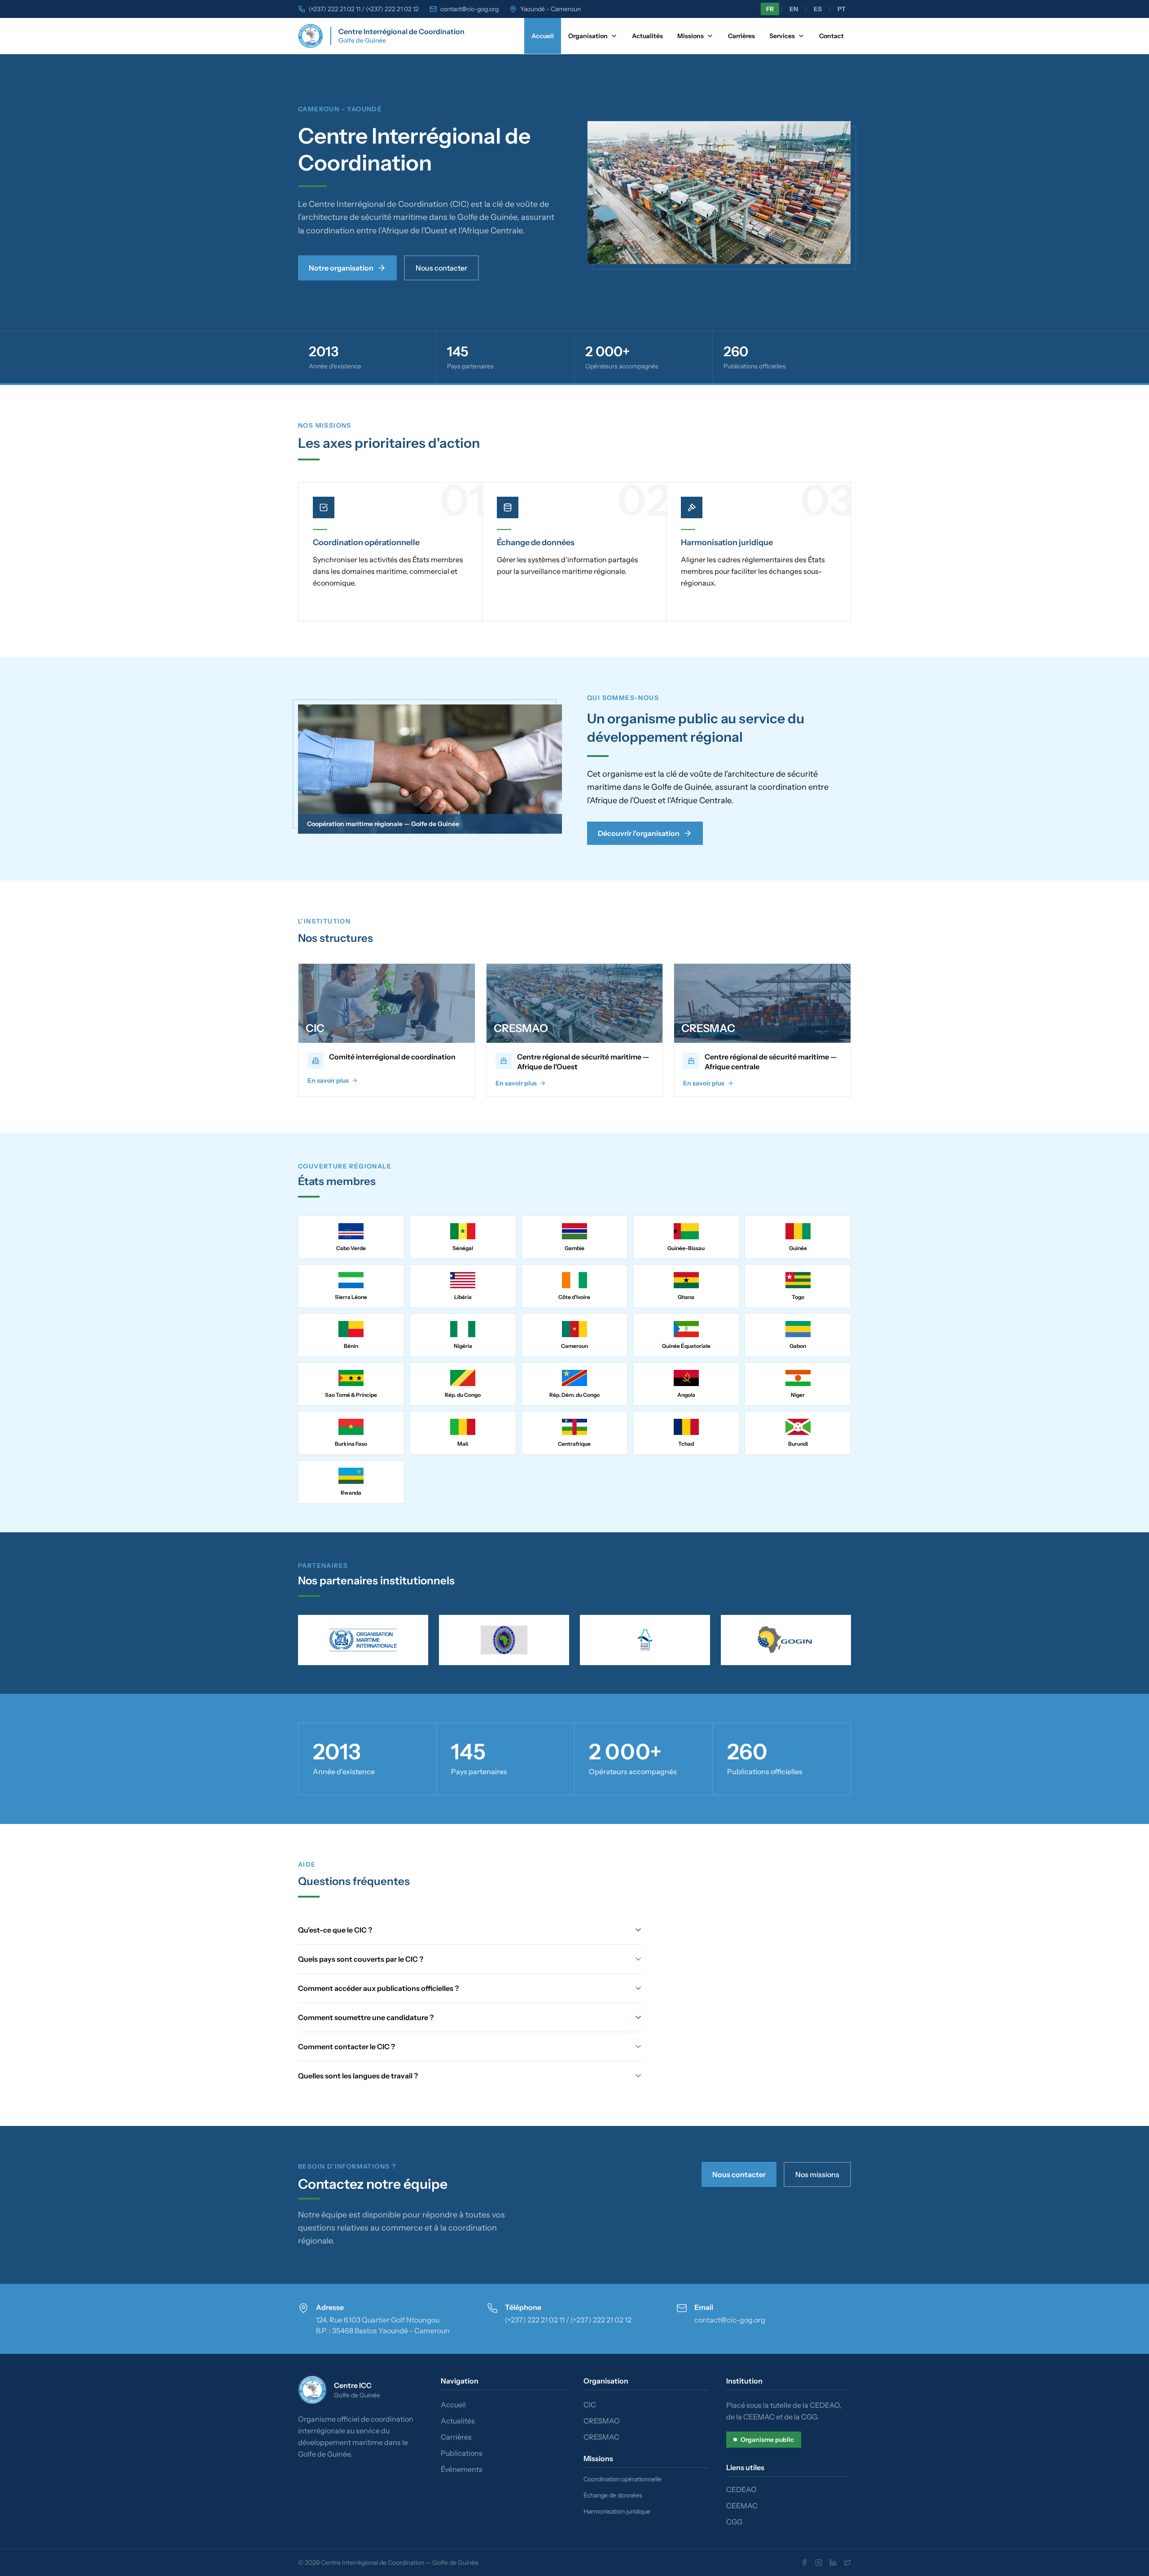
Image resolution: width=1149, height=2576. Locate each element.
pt (842, 9)
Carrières (741, 36)
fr (770, 9)
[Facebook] (804, 2563)
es (818, 9)
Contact (831, 36)
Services (782, 36)
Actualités (647, 36)
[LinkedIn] (833, 2563)
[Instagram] (819, 2563)
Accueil (543, 36)
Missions (691, 36)
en (794, 9)
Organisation (588, 36)
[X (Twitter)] (847, 2563)
